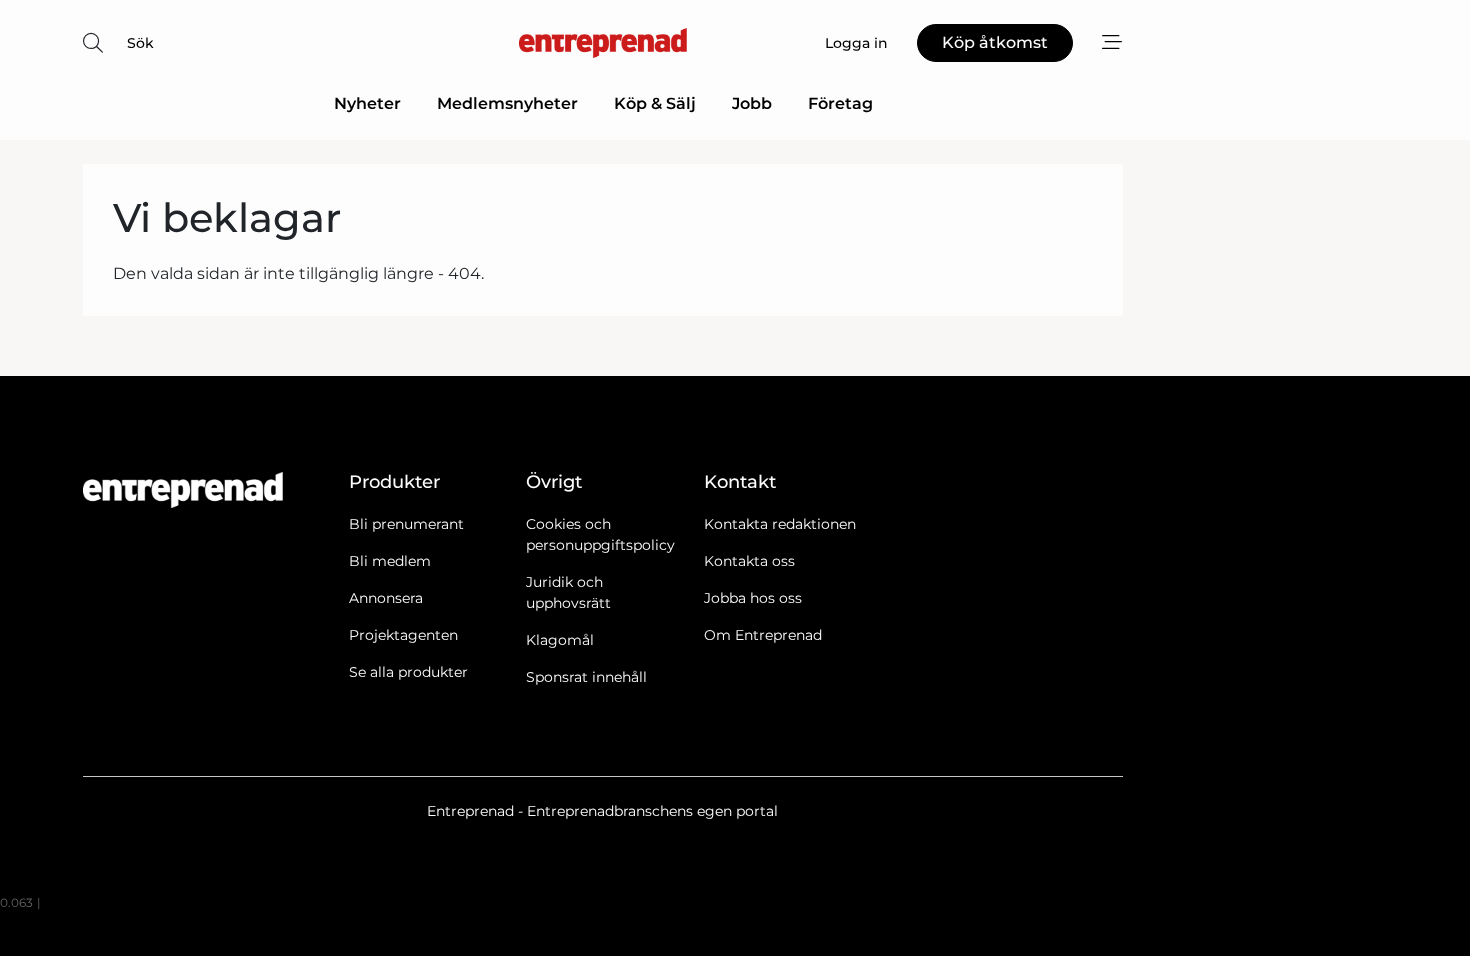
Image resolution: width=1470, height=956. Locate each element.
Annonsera (386, 598)
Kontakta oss (749, 561)
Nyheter (367, 103)
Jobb (752, 103)
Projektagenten (403, 635)
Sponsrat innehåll (586, 677)
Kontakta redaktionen (780, 524)
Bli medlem (390, 561)
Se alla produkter (408, 672)
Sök (140, 43)
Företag (840, 103)
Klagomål (560, 640)
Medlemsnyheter (507, 103)
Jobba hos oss (753, 598)
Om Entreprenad (763, 635)
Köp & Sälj (655, 103)
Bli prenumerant (406, 524)
